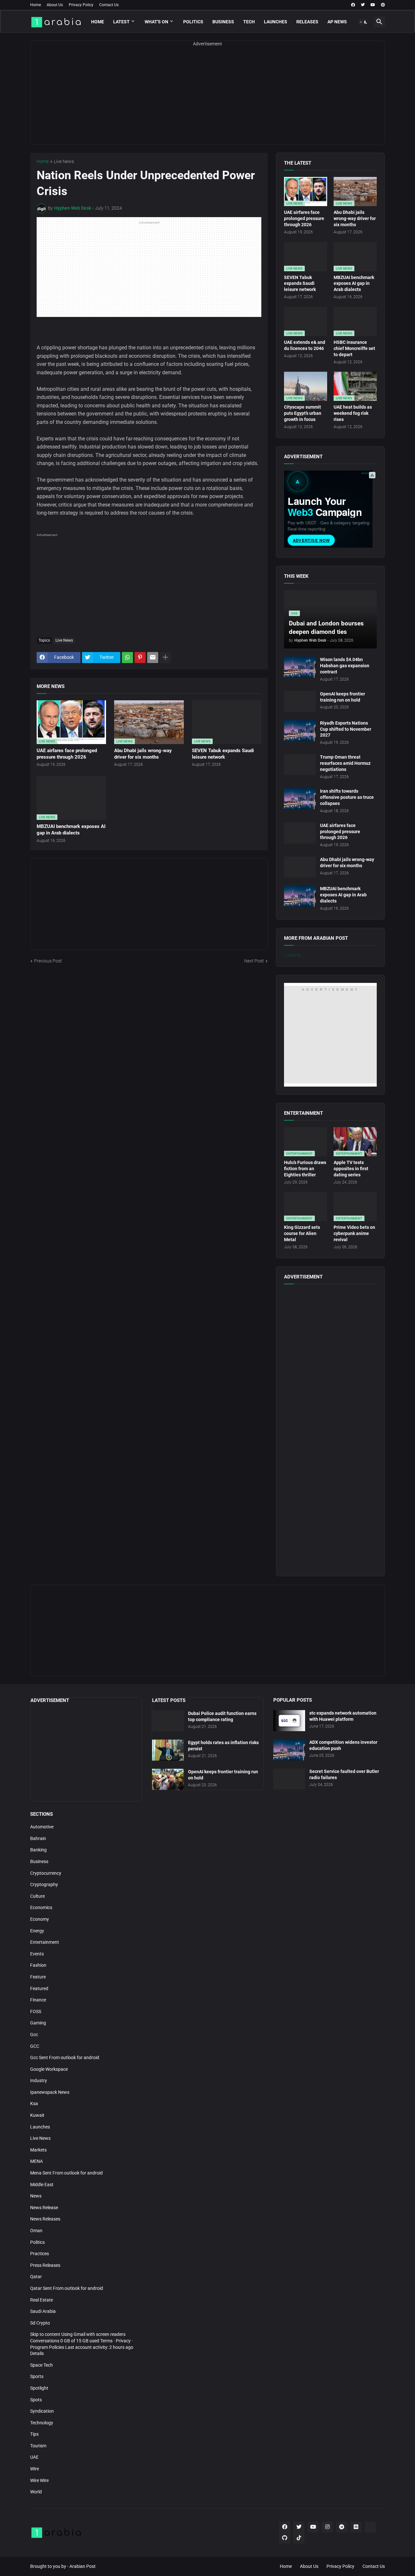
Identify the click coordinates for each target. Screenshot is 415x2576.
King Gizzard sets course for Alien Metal (302, 1233)
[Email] (153, 658)
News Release (44, 2208)
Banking (38, 1850)
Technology (42, 2423)
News (36, 2196)
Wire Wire (39, 2480)
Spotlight (39, 2388)
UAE (34, 2457)
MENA (36, 2161)
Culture (37, 1896)
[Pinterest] (140, 658)
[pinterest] (383, 5)
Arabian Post (83, 2566)
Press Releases (45, 2265)
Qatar (36, 2277)
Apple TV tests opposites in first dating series (351, 1169)
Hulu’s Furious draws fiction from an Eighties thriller (305, 1169)
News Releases (45, 2219)
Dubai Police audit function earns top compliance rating (222, 1716)
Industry (39, 2081)
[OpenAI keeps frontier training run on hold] (300, 701)
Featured (39, 1988)
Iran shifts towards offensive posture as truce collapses (347, 797)
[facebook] (353, 5)
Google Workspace (49, 2069)
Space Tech (41, 2365)
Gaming (38, 2023)
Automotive (42, 1827)
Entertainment (45, 1942)
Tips (34, 2434)
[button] (363, 22)
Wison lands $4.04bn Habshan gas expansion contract (345, 666)
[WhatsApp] (127, 658)
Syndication (42, 2411)
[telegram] (342, 2527)
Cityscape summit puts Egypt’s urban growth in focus (303, 413)
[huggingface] (370, 2527)
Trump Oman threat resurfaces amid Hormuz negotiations (345, 763)
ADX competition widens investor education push (343, 1745)
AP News (337, 22)
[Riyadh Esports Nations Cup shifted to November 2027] (300, 731)
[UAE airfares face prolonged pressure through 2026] (300, 833)
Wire (35, 2469)
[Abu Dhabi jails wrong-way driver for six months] (300, 867)
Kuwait (37, 2115)
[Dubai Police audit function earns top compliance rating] (168, 1721)
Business (223, 22)
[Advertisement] (207, 99)
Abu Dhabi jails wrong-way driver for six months (143, 754)
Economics (41, 1907)
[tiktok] (299, 2538)
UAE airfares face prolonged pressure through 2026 (67, 754)
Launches (276, 22)
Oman (36, 2231)
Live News (64, 162)
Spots (36, 2400)
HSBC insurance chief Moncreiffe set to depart (354, 348)
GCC (35, 2046)
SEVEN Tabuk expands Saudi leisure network (223, 754)
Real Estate (41, 2300)
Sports (37, 2376)
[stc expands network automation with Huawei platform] (289, 1721)
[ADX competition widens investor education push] (289, 1750)
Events (37, 1954)
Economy (40, 1919)
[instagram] (327, 2527)
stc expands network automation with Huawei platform (343, 1716)
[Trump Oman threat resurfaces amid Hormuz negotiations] (300, 765)
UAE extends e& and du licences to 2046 (305, 345)
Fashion (38, 1965)
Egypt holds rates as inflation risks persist (223, 1746)
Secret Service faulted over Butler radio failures (344, 1774)
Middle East (42, 2185)
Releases (307, 22)
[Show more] (165, 658)
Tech (249, 22)
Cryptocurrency (46, 1873)
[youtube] (373, 5)
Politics (193, 22)
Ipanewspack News (50, 2092)
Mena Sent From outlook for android (66, 2173)
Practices (40, 2254)
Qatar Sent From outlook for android (67, 2288)
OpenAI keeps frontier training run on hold (343, 697)
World (36, 2492)
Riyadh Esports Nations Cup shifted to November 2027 (346, 729)
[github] (285, 2538)
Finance (38, 2000)
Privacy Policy (81, 5)
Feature (38, 1977)
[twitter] (363, 5)
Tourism (38, 2446)
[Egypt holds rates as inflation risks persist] (168, 1750)
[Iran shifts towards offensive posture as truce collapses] (300, 799)
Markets (38, 2150)
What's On (156, 22)
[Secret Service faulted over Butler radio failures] (289, 1779)
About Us (55, 5)
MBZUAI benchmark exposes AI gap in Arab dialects (71, 830)
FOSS (36, 2011)
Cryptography (44, 1884)
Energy (37, 1931)
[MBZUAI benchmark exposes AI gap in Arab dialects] (300, 896)
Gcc (34, 2034)
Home (36, 5)
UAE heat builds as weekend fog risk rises (353, 413)
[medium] (356, 2527)
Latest (121, 22)
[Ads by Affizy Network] (372, 475)
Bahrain (38, 1838)
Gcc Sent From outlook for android (65, 2057)
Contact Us (109, 5)
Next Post (254, 961)
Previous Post (48, 961)
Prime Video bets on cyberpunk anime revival (354, 1233)
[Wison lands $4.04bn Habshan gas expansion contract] (300, 667)
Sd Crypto (40, 2323)
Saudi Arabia (43, 2311)
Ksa (34, 2104)
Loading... (294, 955)
